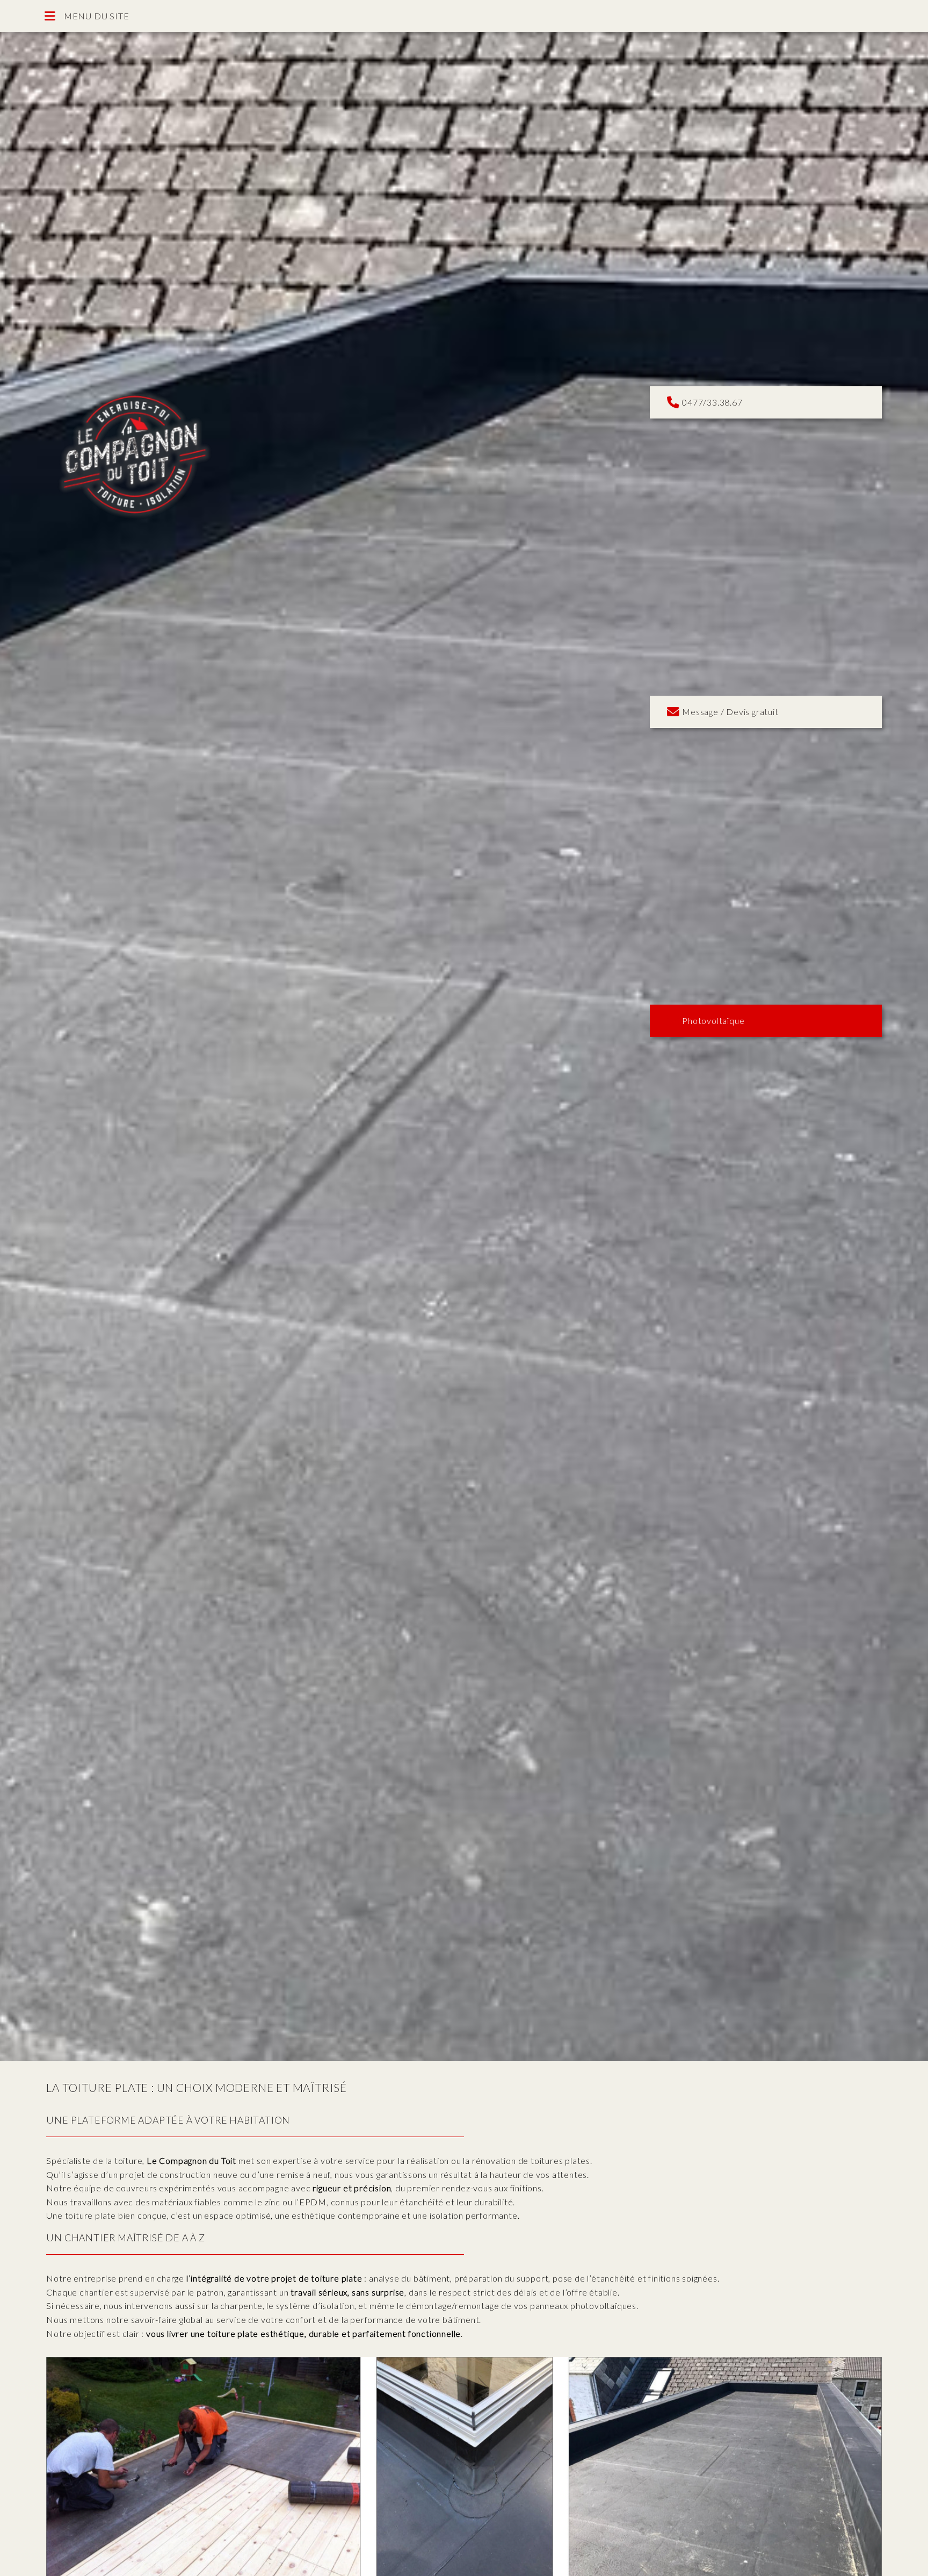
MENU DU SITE (92, 16)
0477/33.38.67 (710, 403)
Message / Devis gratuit (728, 712)
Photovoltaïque (711, 1020)
